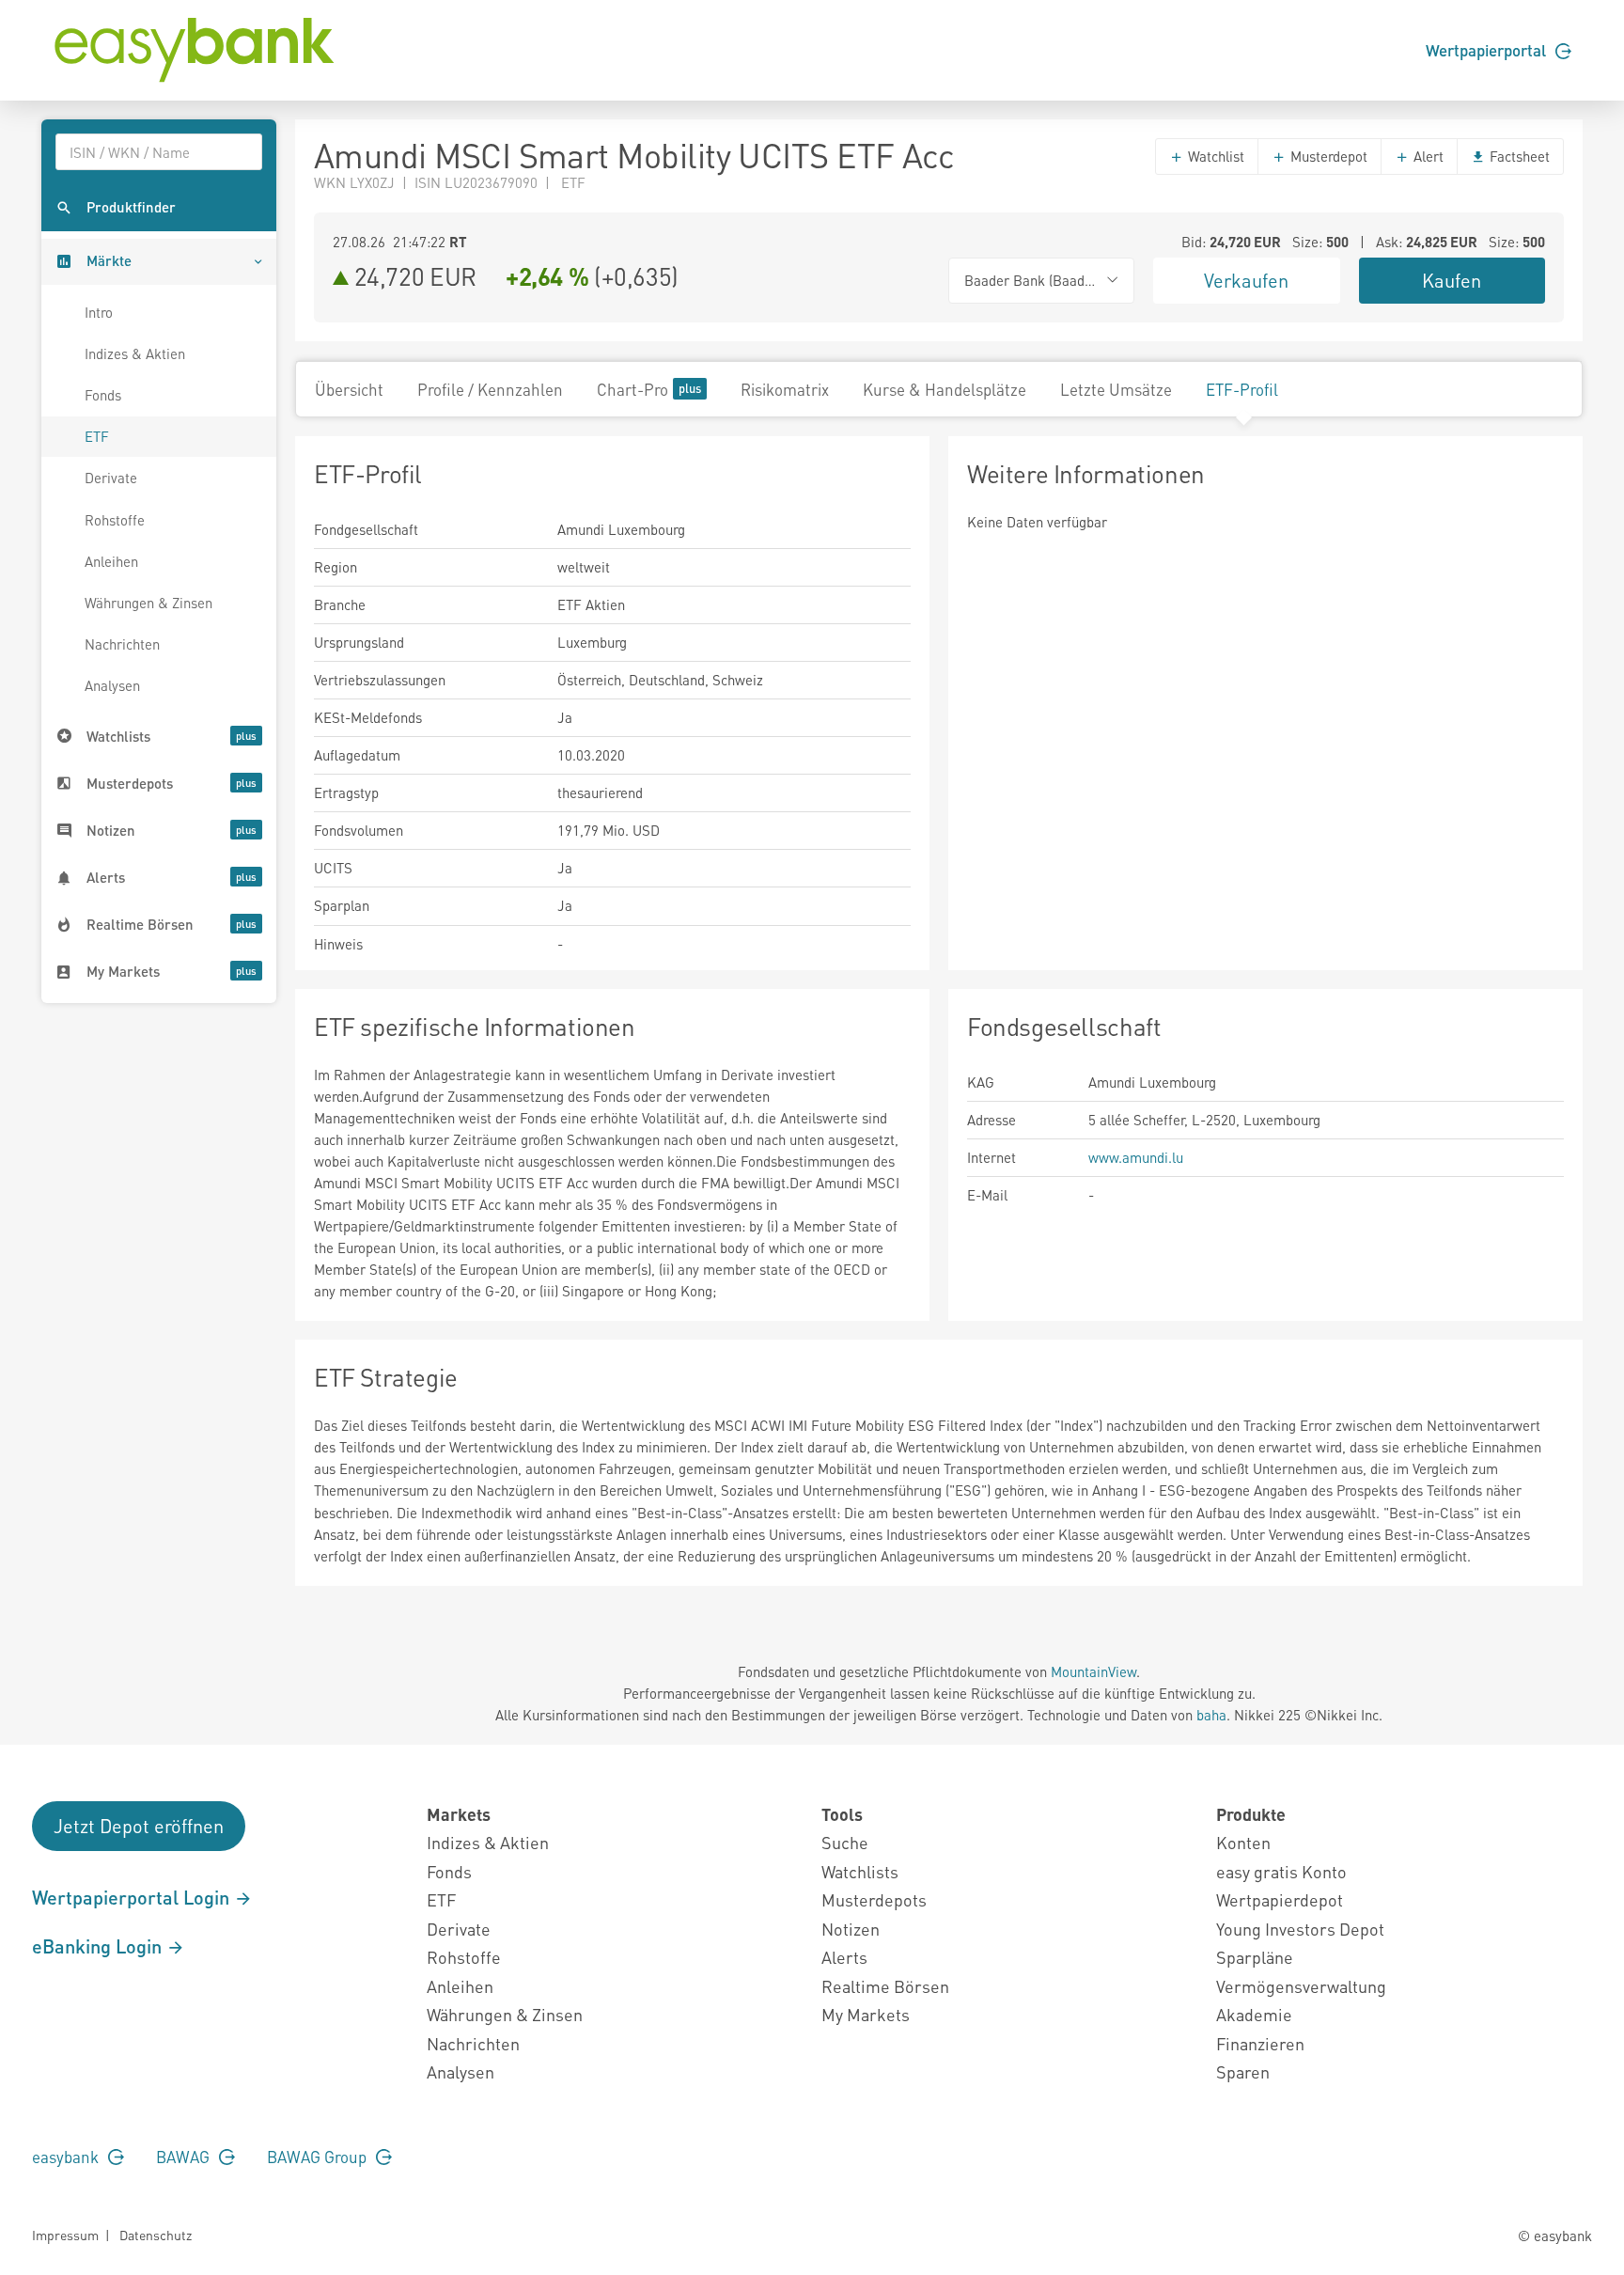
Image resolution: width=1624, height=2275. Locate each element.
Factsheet (1518, 156)
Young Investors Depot (1300, 1929)
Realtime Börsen (885, 1986)
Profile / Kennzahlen (490, 389)
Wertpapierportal (1488, 50)
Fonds (103, 395)
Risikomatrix (785, 389)
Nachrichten (122, 644)
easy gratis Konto (1281, 1871)
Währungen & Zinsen (148, 603)
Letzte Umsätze (1116, 389)
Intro (99, 312)
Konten (1243, 1842)
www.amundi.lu (1136, 1157)
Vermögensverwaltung (1301, 1986)
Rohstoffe (115, 520)
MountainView (1093, 1671)
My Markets (866, 2014)
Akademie (1254, 2014)
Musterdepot (1327, 156)
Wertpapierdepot (1280, 1899)
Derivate (111, 478)
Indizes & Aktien (135, 353)
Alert (1427, 156)
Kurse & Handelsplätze (945, 389)
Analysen (112, 685)
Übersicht (349, 389)
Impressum (65, 2235)
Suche (845, 1842)
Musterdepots (874, 1899)
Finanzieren (1260, 2043)
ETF (97, 436)
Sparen (1243, 2071)
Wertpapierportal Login (133, 1897)
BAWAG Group (319, 2157)
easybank (67, 2157)
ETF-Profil (1242, 389)
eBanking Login (99, 1946)
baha (1211, 1715)
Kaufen (1452, 280)
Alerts (844, 1957)
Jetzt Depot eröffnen (139, 1826)
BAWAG (185, 2157)
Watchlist (1214, 156)
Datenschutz (156, 2235)
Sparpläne (1255, 1957)
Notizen (851, 1929)
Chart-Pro (632, 389)
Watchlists (860, 1871)
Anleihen (111, 561)
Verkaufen (1246, 280)
